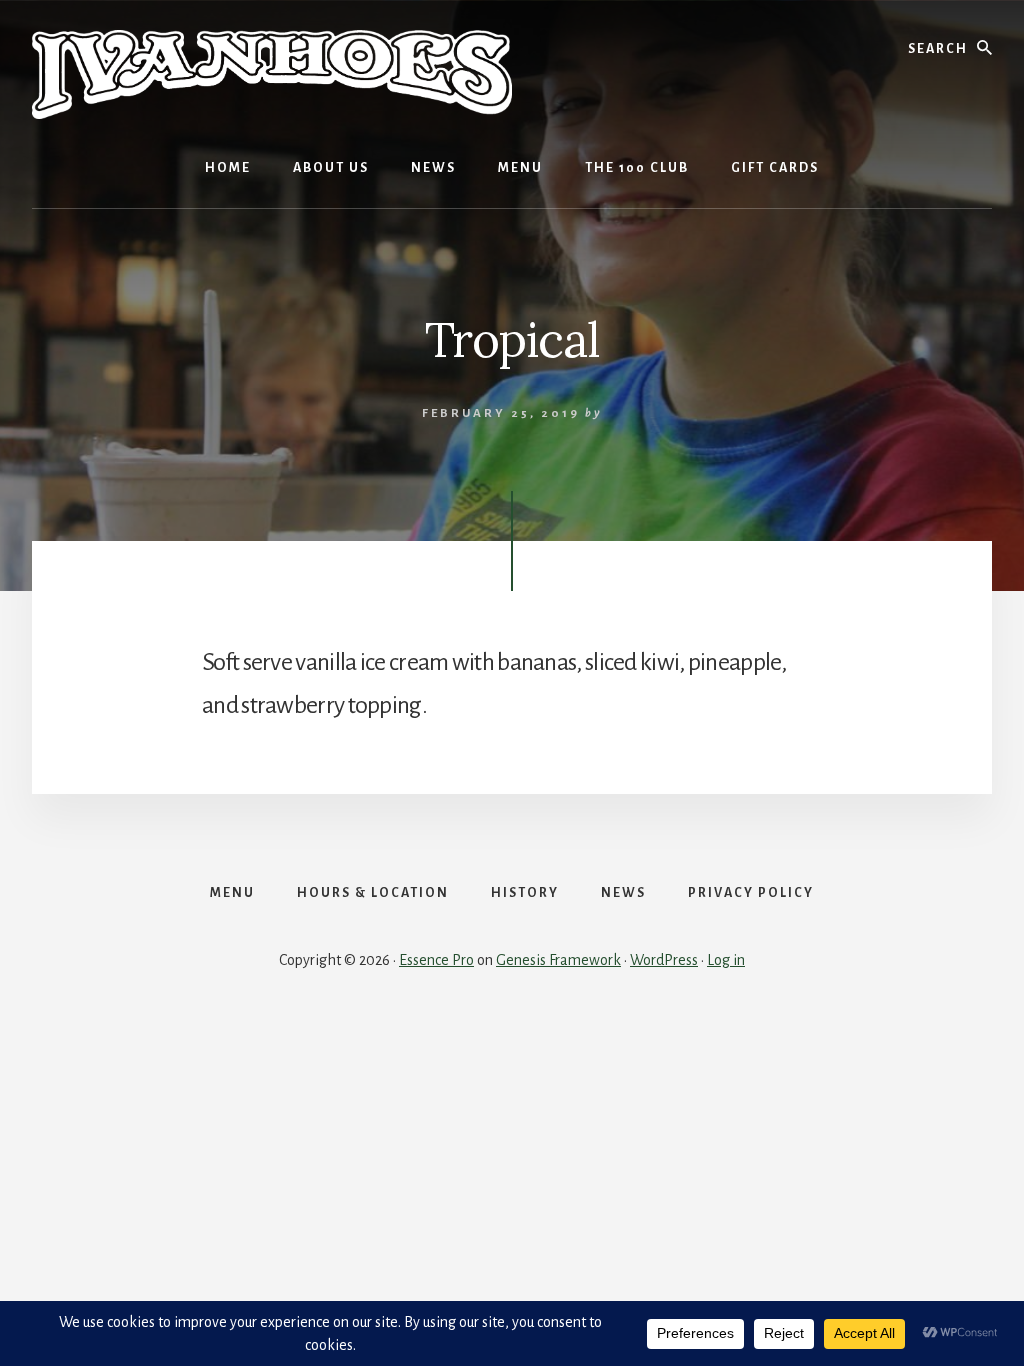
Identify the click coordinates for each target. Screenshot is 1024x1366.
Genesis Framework (558, 960)
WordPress (664, 960)
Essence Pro (436, 960)
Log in (726, 960)
